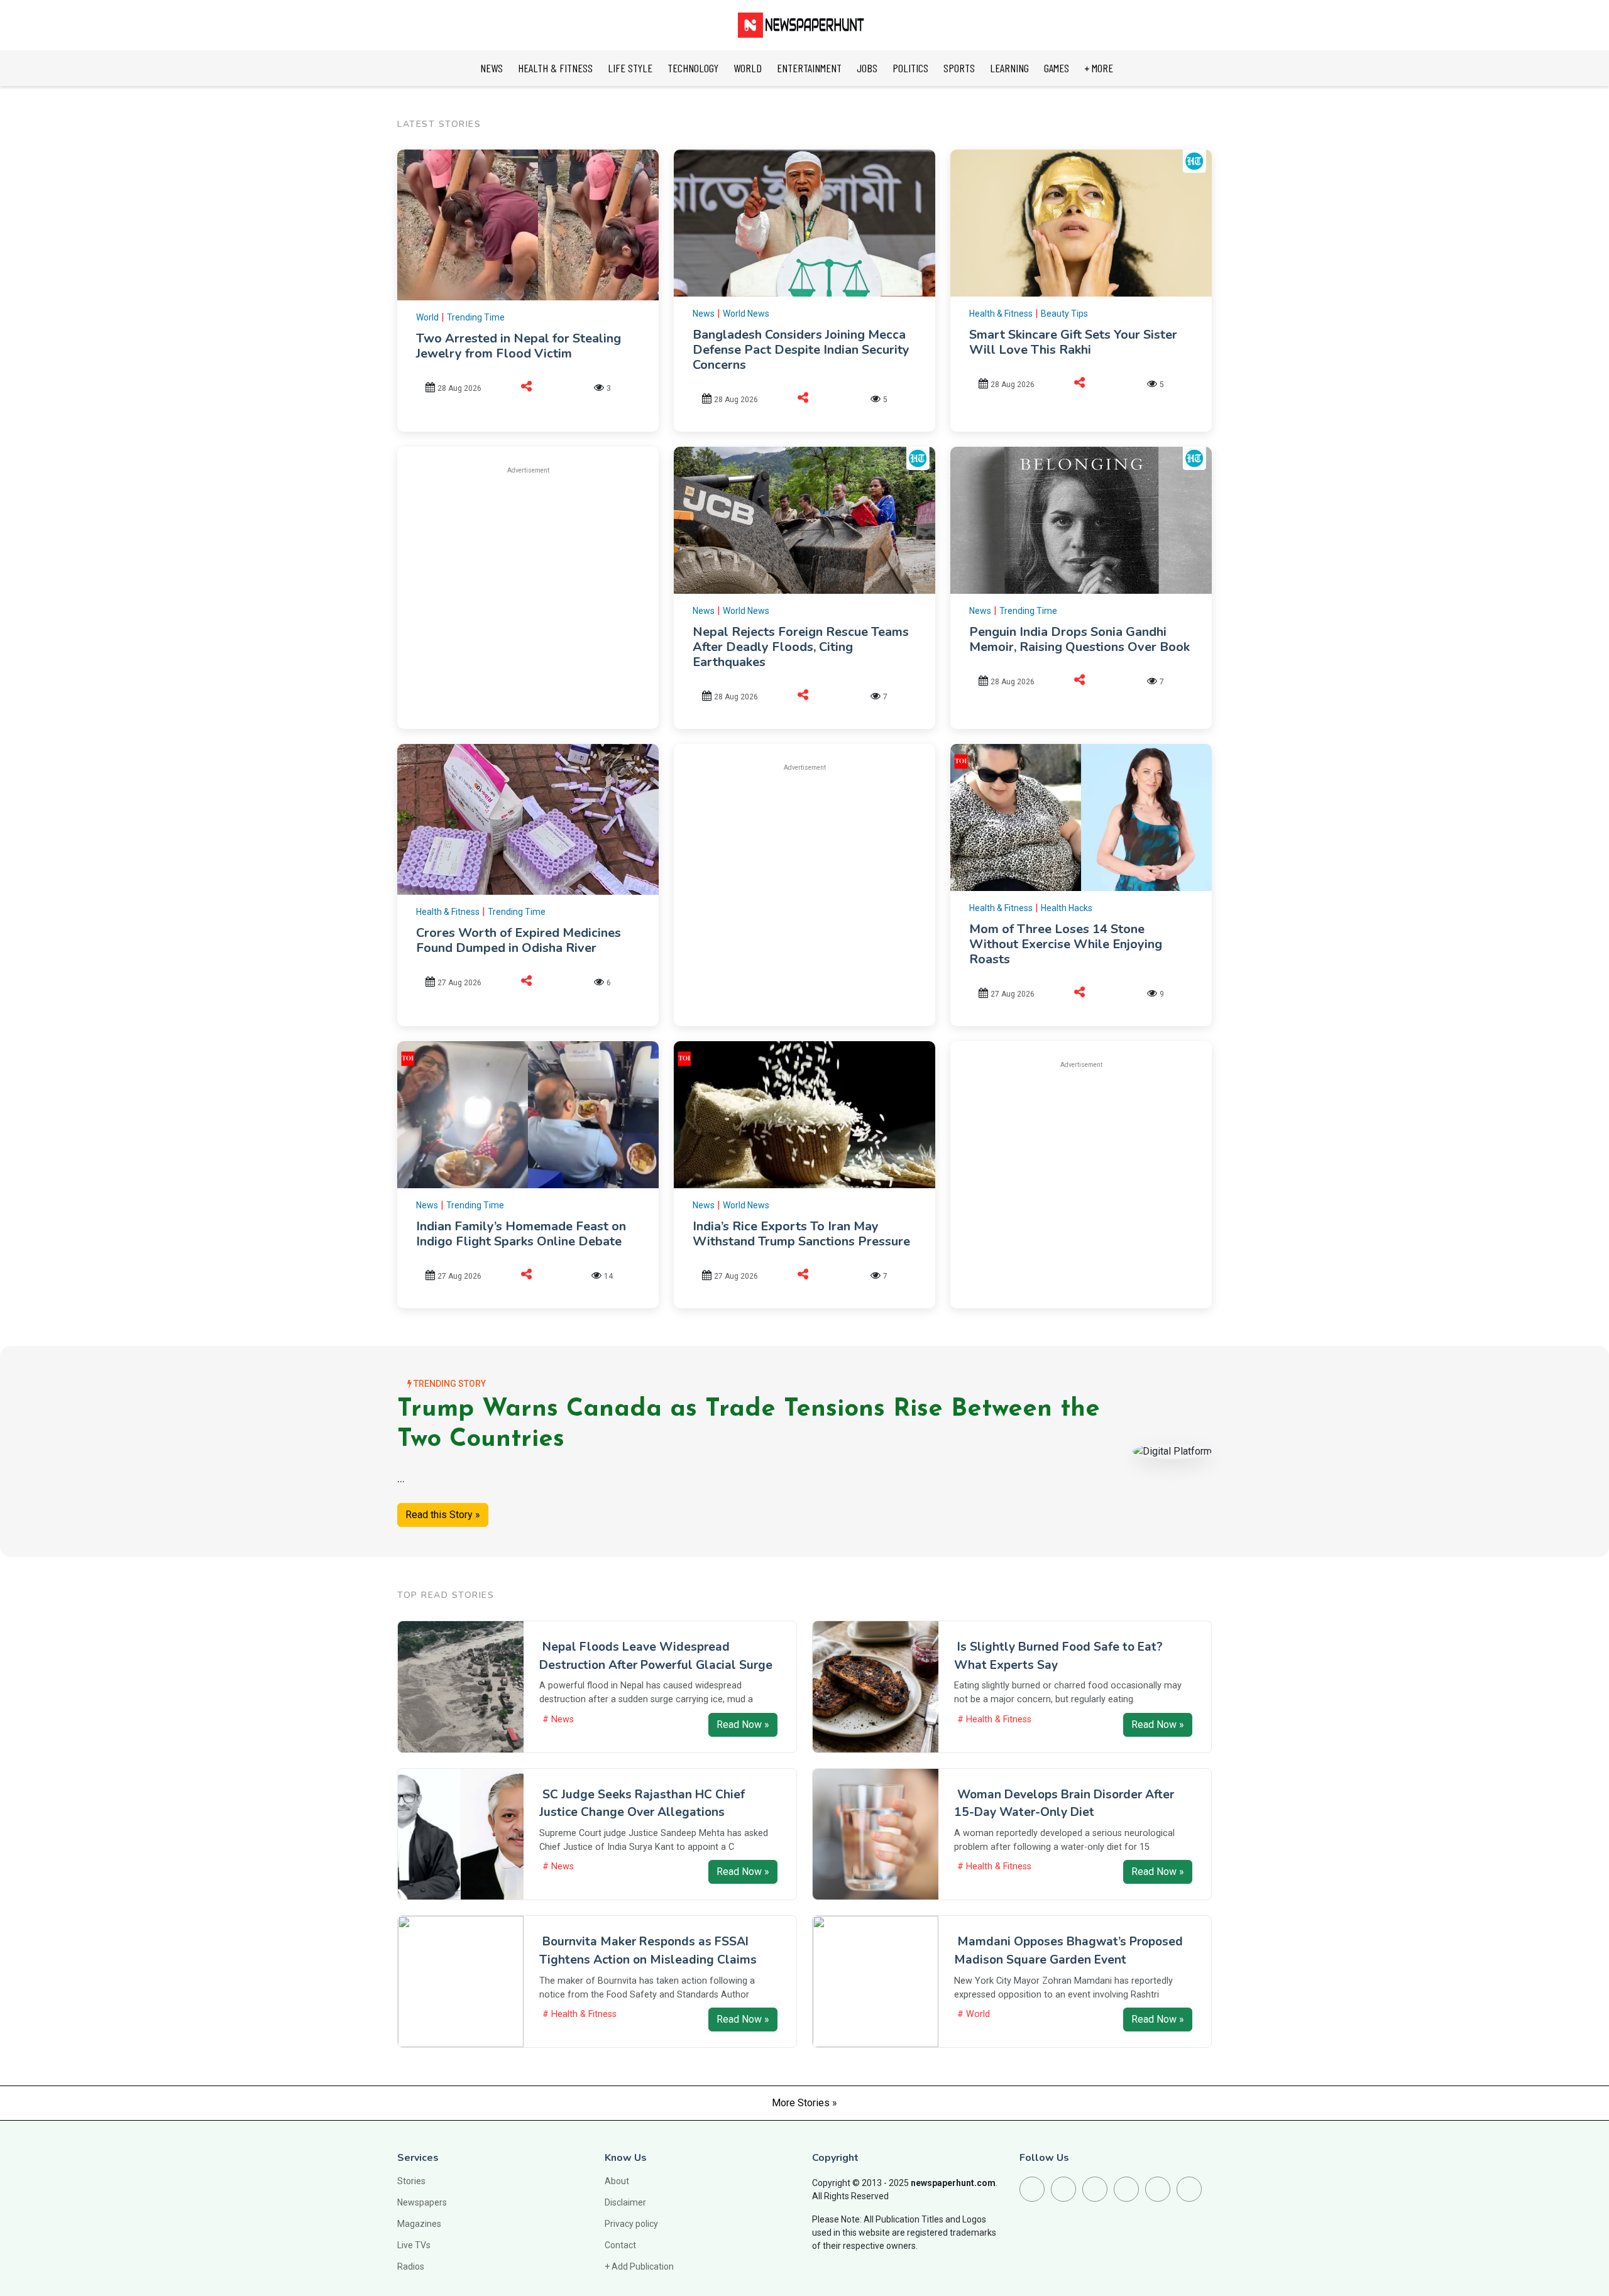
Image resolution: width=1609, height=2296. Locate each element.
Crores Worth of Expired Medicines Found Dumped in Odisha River (519, 940)
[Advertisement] (528, 574)
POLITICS (910, 68)
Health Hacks (1067, 908)
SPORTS (959, 68)
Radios (411, 2266)
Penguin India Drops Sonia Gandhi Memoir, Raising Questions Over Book (1079, 639)
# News (558, 1719)
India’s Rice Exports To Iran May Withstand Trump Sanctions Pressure (801, 1234)
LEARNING (1009, 68)
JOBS (867, 68)
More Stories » (804, 2103)
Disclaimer (625, 2202)
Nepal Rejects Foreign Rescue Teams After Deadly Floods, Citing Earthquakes (801, 647)
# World (974, 2014)
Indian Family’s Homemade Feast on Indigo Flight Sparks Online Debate (521, 1234)
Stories (411, 2181)
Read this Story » (443, 1515)
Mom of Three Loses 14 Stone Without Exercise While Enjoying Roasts (1066, 944)
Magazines (419, 2224)
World (427, 317)
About (617, 2181)
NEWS (491, 68)
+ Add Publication (639, 2266)
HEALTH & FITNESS (555, 68)
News (704, 314)
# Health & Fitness (994, 1719)
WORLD (748, 68)
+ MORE (1099, 68)
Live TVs (414, 2245)
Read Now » (743, 1725)
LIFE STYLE (630, 68)
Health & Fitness (1001, 314)
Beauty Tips (1064, 314)
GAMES (1057, 68)
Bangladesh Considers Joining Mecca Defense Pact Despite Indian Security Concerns (801, 350)
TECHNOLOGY (693, 68)
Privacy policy (631, 2224)
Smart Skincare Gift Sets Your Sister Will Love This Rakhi (1073, 342)
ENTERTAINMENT (809, 68)
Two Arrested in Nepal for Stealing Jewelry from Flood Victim (519, 346)
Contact (620, 2245)
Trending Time (476, 317)
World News (746, 314)
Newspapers (422, 2202)
